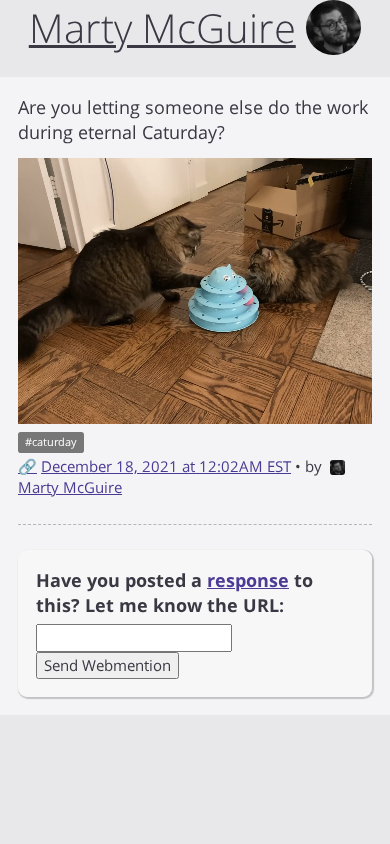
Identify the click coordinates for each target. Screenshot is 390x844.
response (248, 580)
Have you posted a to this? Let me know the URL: (174, 593)
